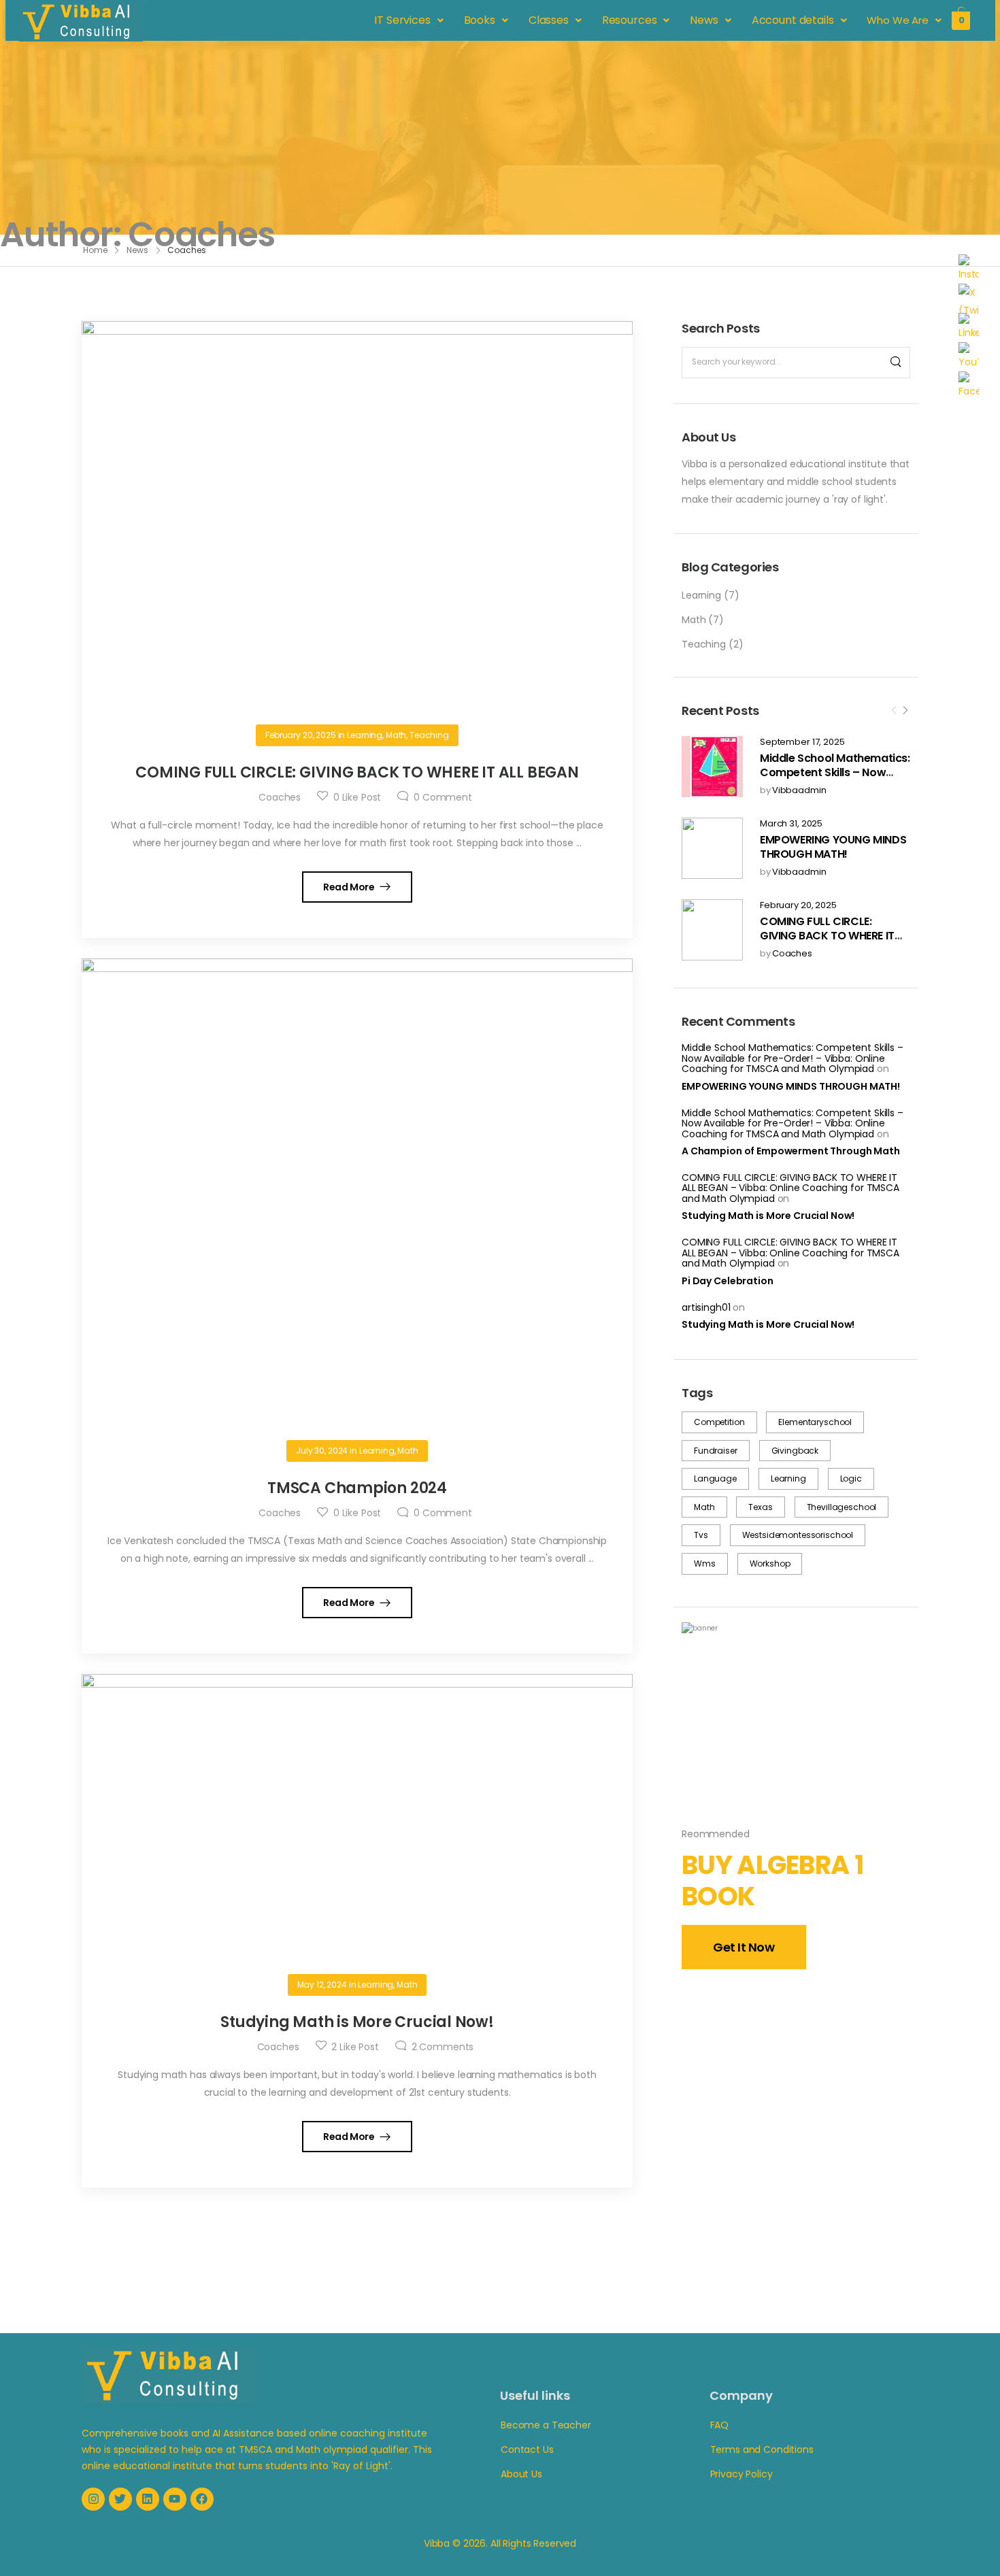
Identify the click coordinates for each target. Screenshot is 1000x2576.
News (704, 20)
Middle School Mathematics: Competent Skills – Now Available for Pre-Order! (835, 772)
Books (480, 20)
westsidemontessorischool (798, 1535)
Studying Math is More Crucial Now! (768, 1216)
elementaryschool (815, 1422)
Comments (443, 2047)
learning (788, 1478)
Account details (793, 20)
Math (694, 620)
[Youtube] (175, 2499)
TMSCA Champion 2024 (357, 1488)
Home (95, 250)
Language (715, 1478)
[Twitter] (120, 2499)
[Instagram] (93, 2499)
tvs (701, 1535)
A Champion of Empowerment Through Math (791, 1151)
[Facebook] (202, 2499)
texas (760, 1507)
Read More (350, 887)
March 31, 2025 (791, 824)
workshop (770, 1563)
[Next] (905, 712)
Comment (443, 797)
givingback (795, 1451)
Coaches (792, 954)
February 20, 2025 (798, 906)
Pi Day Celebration (727, 1281)
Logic (851, 1478)
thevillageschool (842, 1507)
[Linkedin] (148, 2499)
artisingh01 (706, 1307)
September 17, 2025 (802, 742)
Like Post (357, 797)
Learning (701, 595)
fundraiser (716, 1451)
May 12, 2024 (322, 1985)
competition (719, 1422)
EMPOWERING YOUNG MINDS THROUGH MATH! (833, 847)
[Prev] (894, 712)
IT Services (403, 20)
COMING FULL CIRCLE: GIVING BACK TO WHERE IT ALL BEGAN (827, 936)
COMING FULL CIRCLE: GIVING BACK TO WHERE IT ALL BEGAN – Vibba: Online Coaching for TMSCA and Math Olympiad (790, 1188)
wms (705, 1563)
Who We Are (898, 20)
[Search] (896, 363)
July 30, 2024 (322, 1451)
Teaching (704, 644)
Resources (630, 20)
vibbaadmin (799, 791)
